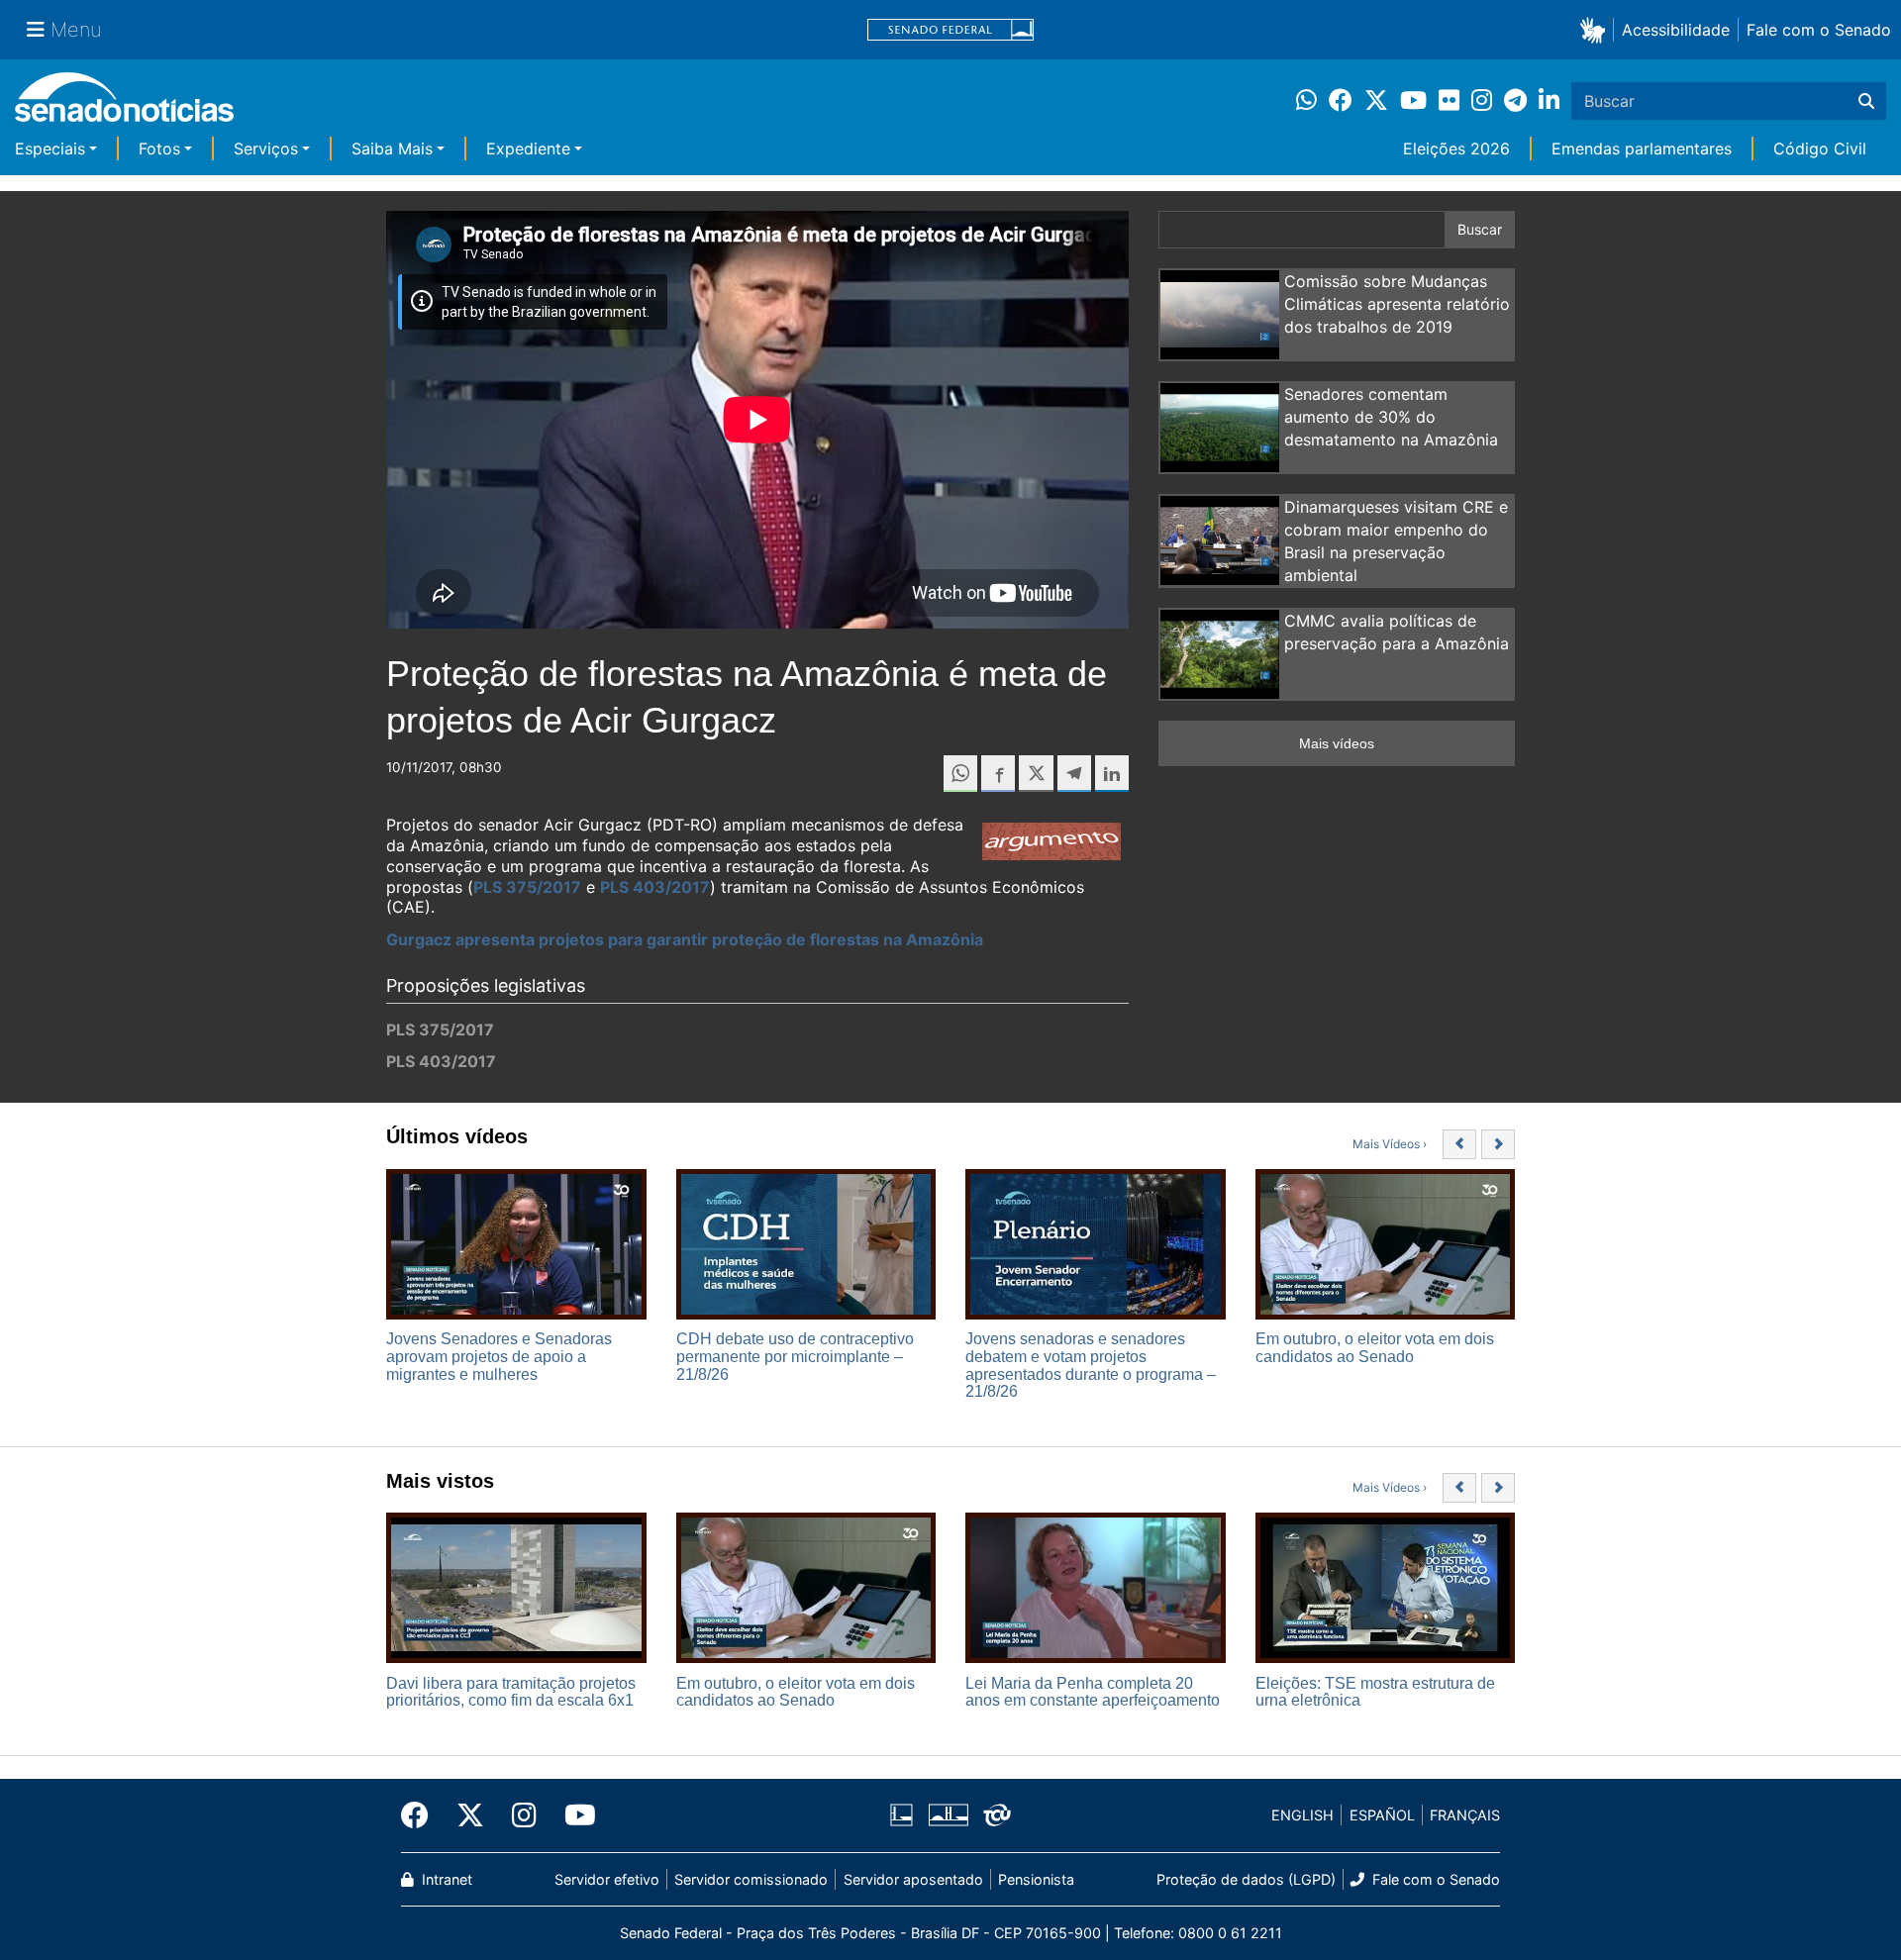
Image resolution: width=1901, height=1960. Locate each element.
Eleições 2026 (1456, 148)
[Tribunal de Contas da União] (997, 1814)
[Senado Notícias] (124, 104)
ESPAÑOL (1382, 1815)
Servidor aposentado (913, 1879)
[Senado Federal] (950, 30)
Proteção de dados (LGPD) (1246, 1879)
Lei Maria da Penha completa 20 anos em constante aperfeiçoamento (1093, 1692)
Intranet (445, 1879)
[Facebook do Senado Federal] (422, 1815)
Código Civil (1820, 148)
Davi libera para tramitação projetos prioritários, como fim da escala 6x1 (511, 1692)
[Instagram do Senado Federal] (524, 1815)
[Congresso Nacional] (949, 1814)
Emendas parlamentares (1642, 148)
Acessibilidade (1676, 30)
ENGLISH (1302, 1815)
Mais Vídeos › (1390, 1144)
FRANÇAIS (1465, 1815)
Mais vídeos (1337, 743)
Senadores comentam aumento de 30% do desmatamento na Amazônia (1391, 417)
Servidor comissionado (751, 1879)
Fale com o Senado (1819, 30)
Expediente (528, 148)
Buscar (1480, 229)
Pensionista (1036, 1879)
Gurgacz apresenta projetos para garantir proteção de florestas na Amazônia (685, 939)
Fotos (159, 148)
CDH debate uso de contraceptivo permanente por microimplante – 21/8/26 (795, 1356)
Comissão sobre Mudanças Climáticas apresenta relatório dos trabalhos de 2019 (1397, 304)
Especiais (50, 148)
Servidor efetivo (607, 1879)
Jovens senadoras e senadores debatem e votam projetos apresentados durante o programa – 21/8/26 (1091, 1365)
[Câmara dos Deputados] (901, 1814)
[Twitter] (470, 1815)
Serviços (266, 148)
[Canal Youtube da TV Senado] (573, 1815)
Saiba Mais (392, 148)
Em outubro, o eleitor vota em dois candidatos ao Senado (1375, 1348)
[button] (1597, 29)
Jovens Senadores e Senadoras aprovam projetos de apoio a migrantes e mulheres (499, 1356)
